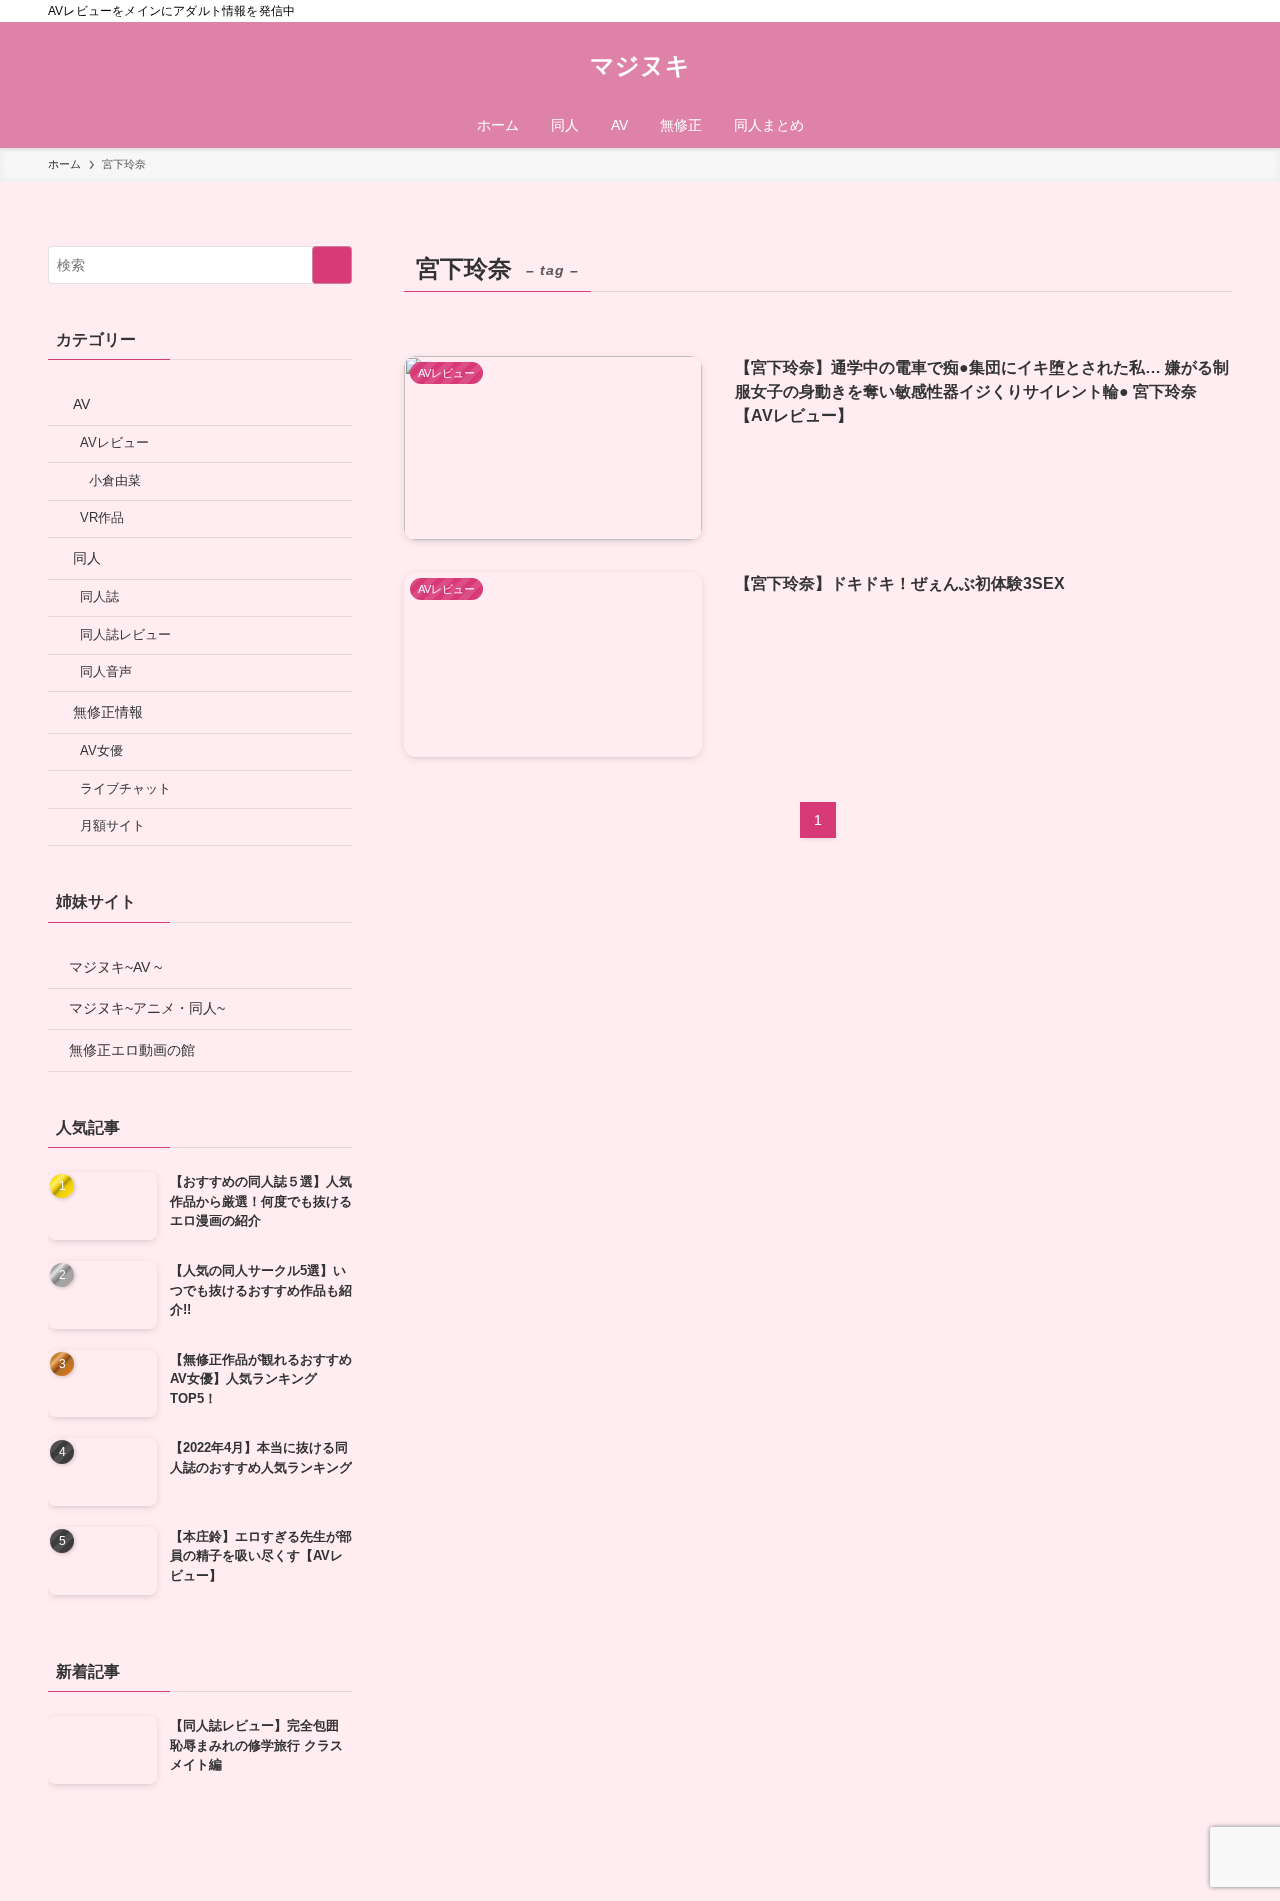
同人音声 (106, 672)
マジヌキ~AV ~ (115, 967)
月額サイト (112, 826)
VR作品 (102, 518)
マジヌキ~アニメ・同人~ (147, 1008)
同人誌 (99, 597)
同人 (87, 558)
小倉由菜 (115, 481)
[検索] (1219, 11)
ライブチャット (125, 789)
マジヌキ (640, 66)
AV (81, 404)
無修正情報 (108, 712)
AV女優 (101, 751)
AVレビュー (114, 443)
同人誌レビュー (125, 635)
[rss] (1193, 11)
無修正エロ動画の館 (132, 1050)
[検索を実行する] (332, 265)
